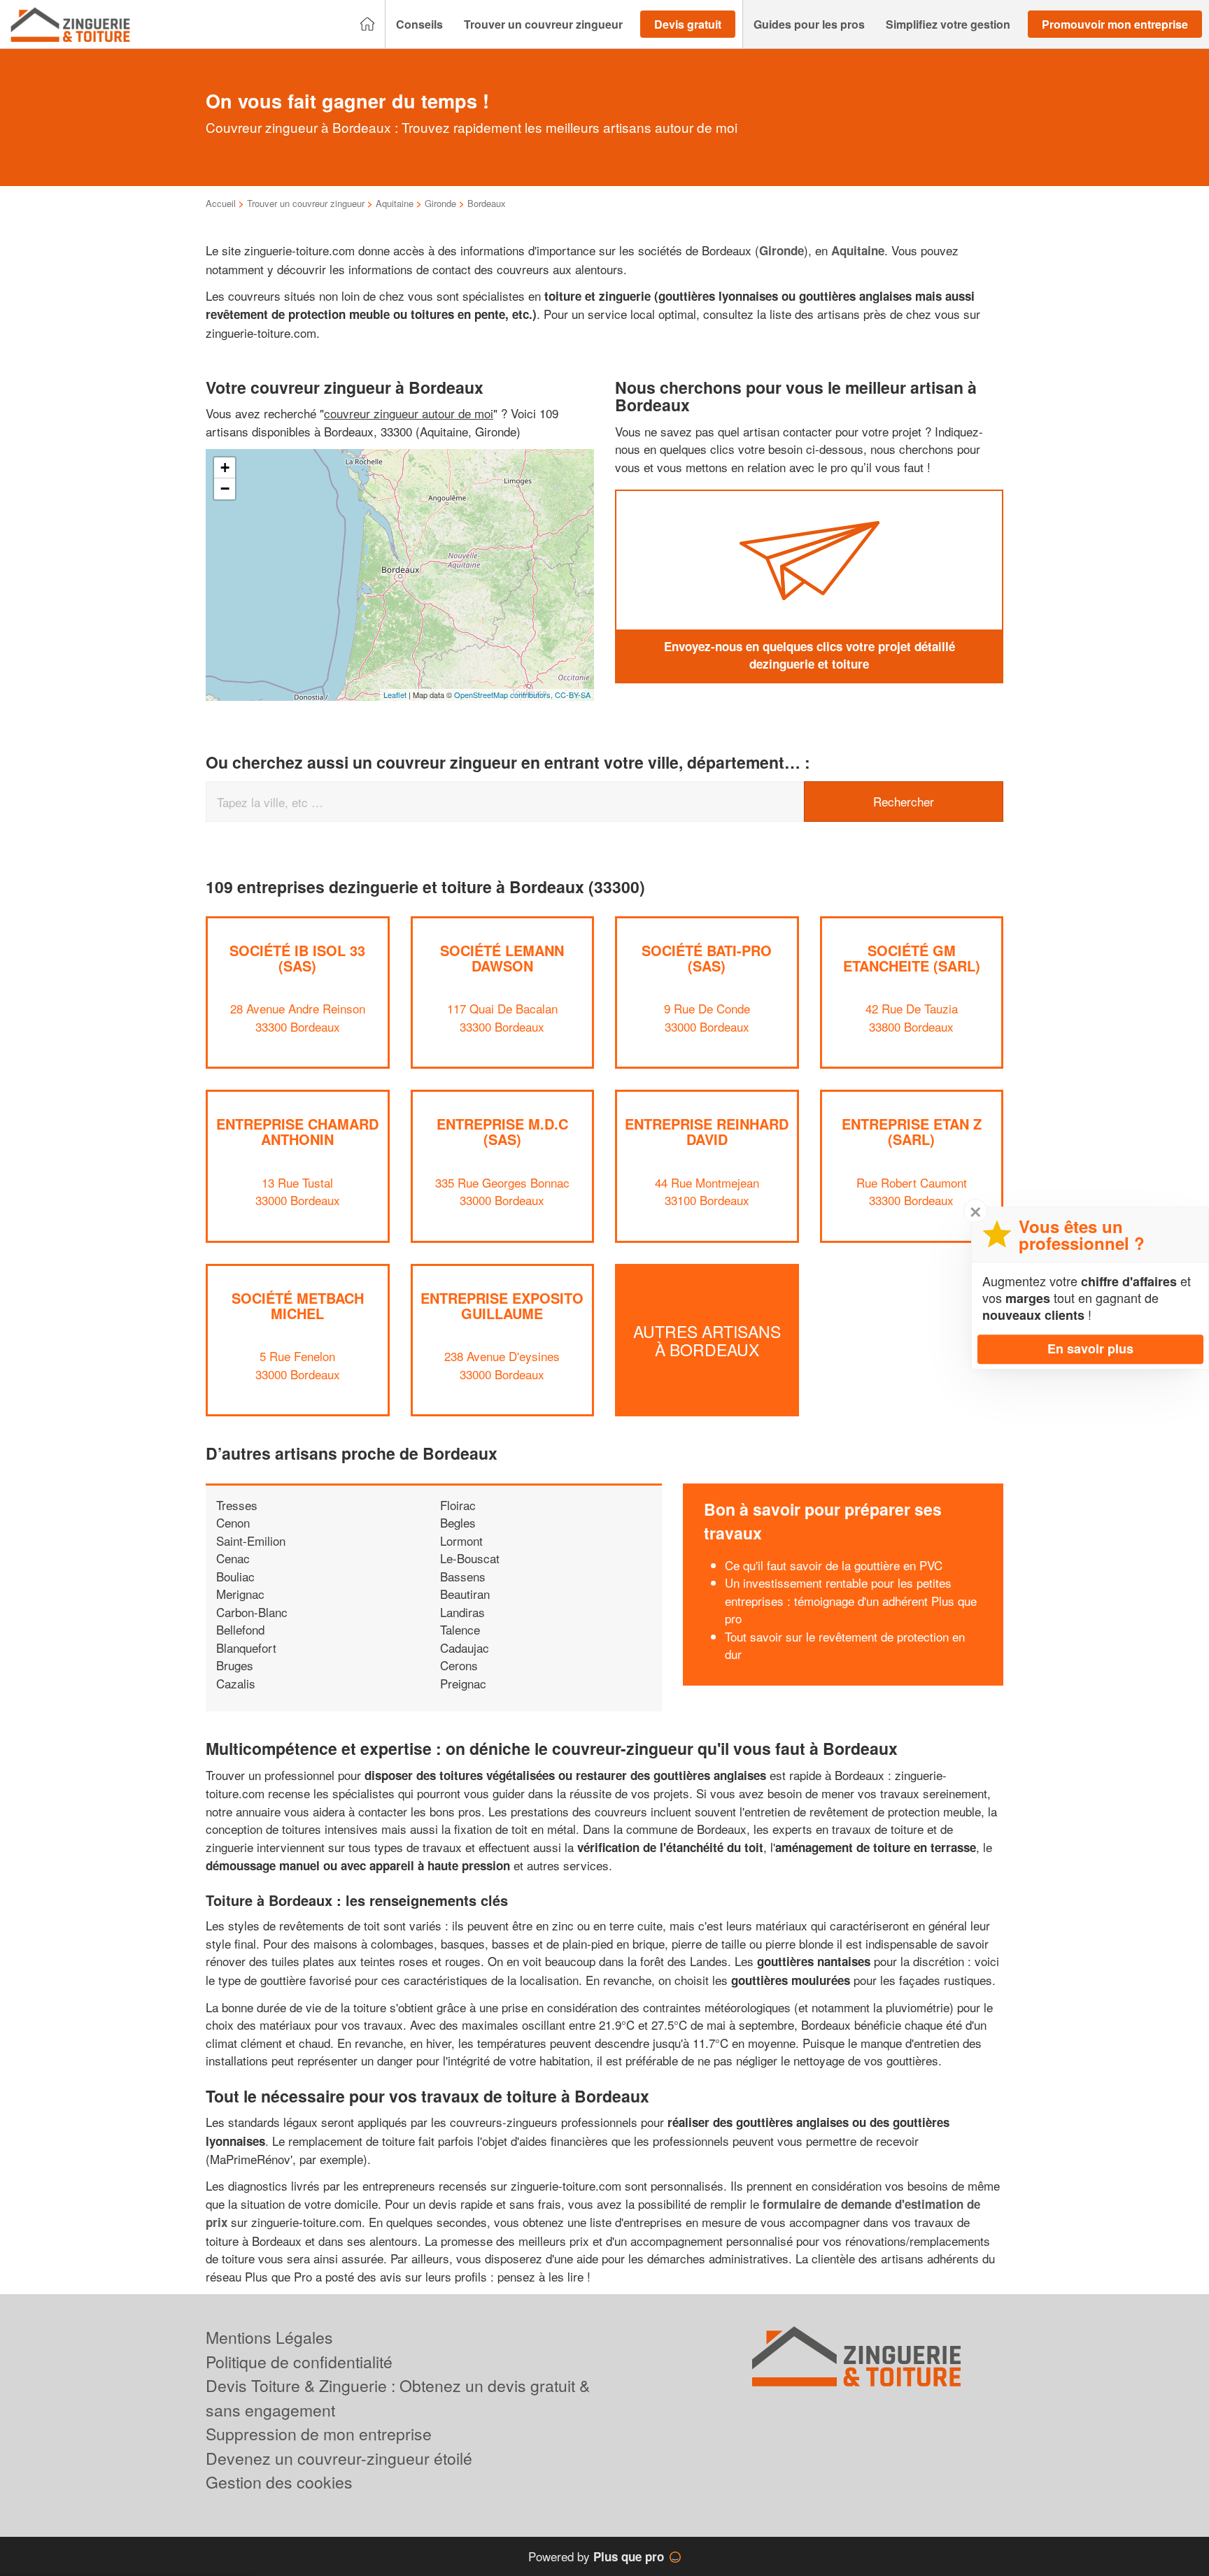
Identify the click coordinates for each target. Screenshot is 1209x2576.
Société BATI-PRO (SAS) (707, 958)
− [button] (225, 489)
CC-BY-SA (573, 695)
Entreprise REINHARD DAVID (707, 1131)
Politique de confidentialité (299, 2362)
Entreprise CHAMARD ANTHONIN (297, 1131)
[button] (419, 24)
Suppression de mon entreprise (319, 2434)
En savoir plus (1090, 1349)
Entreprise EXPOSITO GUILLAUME (502, 1305)
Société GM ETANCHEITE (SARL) (912, 958)
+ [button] (225, 468)
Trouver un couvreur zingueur (306, 203)
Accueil (221, 203)
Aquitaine (395, 203)
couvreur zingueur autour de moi (409, 413)
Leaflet (395, 695)
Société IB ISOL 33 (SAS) (297, 958)
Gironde (440, 203)
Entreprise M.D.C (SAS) (502, 1131)
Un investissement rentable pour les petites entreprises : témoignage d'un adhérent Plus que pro (851, 1600)
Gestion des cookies (279, 2482)
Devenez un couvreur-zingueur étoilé (339, 2458)
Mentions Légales (269, 2337)
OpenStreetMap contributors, (504, 695)
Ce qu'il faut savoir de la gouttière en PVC (834, 1565)
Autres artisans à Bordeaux (707, 1340)
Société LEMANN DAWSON (502, 958)
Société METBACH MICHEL (298, 1305)
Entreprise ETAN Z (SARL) (912, 1131)
